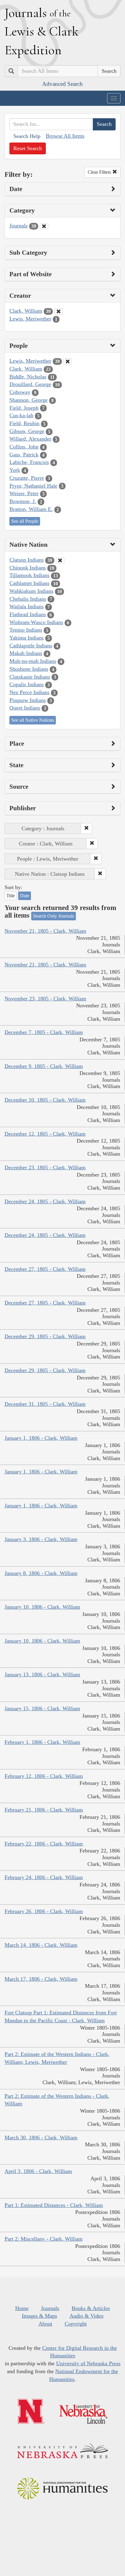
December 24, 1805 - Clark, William (45, 1201)
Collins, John (24, 447)
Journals (19, 226)
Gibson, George (27, 431)
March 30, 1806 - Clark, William (41, 2138)
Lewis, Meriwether (30, 319)
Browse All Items (65, 136)
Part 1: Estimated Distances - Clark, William (54, 2205)
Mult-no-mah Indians (33, 661)
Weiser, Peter (24, 493)
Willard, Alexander (30, 439)
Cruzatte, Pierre (27, 478)
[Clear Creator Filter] (59, 311)
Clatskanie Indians (30, 677)
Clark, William (26, 311)
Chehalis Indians (28, 599)
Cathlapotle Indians (31, 646)
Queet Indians (25, 708)
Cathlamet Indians (29, 583)
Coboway (20, 392)
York (15, 470)
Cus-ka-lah (21, 415)
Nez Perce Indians (29, 692)
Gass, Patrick (24, 455)
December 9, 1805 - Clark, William (44, 1066)
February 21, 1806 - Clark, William (44, 1810)
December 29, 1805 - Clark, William (45, 1336)
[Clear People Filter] (68, 361)
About (45, 2324)
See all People (25, 521)
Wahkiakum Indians (31, 591)
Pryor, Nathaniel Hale (33, 486)
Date (25, 896)
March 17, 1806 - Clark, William (41, 1979)
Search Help (27, 136)
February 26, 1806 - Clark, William (44, 1911)
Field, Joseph (24, 408)
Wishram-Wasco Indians (36, 622)
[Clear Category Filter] (44, 226)
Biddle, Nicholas (28, 377)
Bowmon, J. (23, 501)
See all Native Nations (33, 720)
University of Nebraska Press (88, 2363)
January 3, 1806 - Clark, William (41, 1539)
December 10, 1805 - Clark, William (45, 1100)
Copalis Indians (27, 684)
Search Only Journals (54, 916)
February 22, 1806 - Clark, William (44, 1844)
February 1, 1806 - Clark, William (42, 1742)
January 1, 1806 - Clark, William (41, 1438)
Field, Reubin (24, 423)
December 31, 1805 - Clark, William (45, 1404)
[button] (86, 828)
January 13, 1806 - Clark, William (42, 1674)
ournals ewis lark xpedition (42, 31)
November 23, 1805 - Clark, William (45, 999)
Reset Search (28, 148)
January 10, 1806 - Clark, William (42, 1607)
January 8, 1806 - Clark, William (41, 1573)
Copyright (76, 2324)
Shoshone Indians (29, 669)
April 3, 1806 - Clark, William (38, 2171)
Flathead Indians (28, 614)
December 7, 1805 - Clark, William (44, 1032)
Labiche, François (29, 462)
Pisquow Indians (28, 700)
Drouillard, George (30, 384)
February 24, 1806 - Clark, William (44, 1877)
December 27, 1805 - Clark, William (45, 1269)
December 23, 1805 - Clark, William (45, 1167)
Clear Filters (100, 172)
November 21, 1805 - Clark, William (45, 931)
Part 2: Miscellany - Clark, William (44, 2239)
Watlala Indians (27, 606)
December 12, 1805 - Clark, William (45, 1134)
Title (11, 896)
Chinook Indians (28, 568)
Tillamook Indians (29, 575)
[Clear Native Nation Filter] (60, 560)
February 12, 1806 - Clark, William (44, 1776)
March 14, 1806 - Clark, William (41, 1945)
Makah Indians (26, 653)
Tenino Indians (26, 630)
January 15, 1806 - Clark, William (42, 1708)
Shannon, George (29, 400)
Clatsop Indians (27, 560)
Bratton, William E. (31, 509)
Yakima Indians (27, 638)
